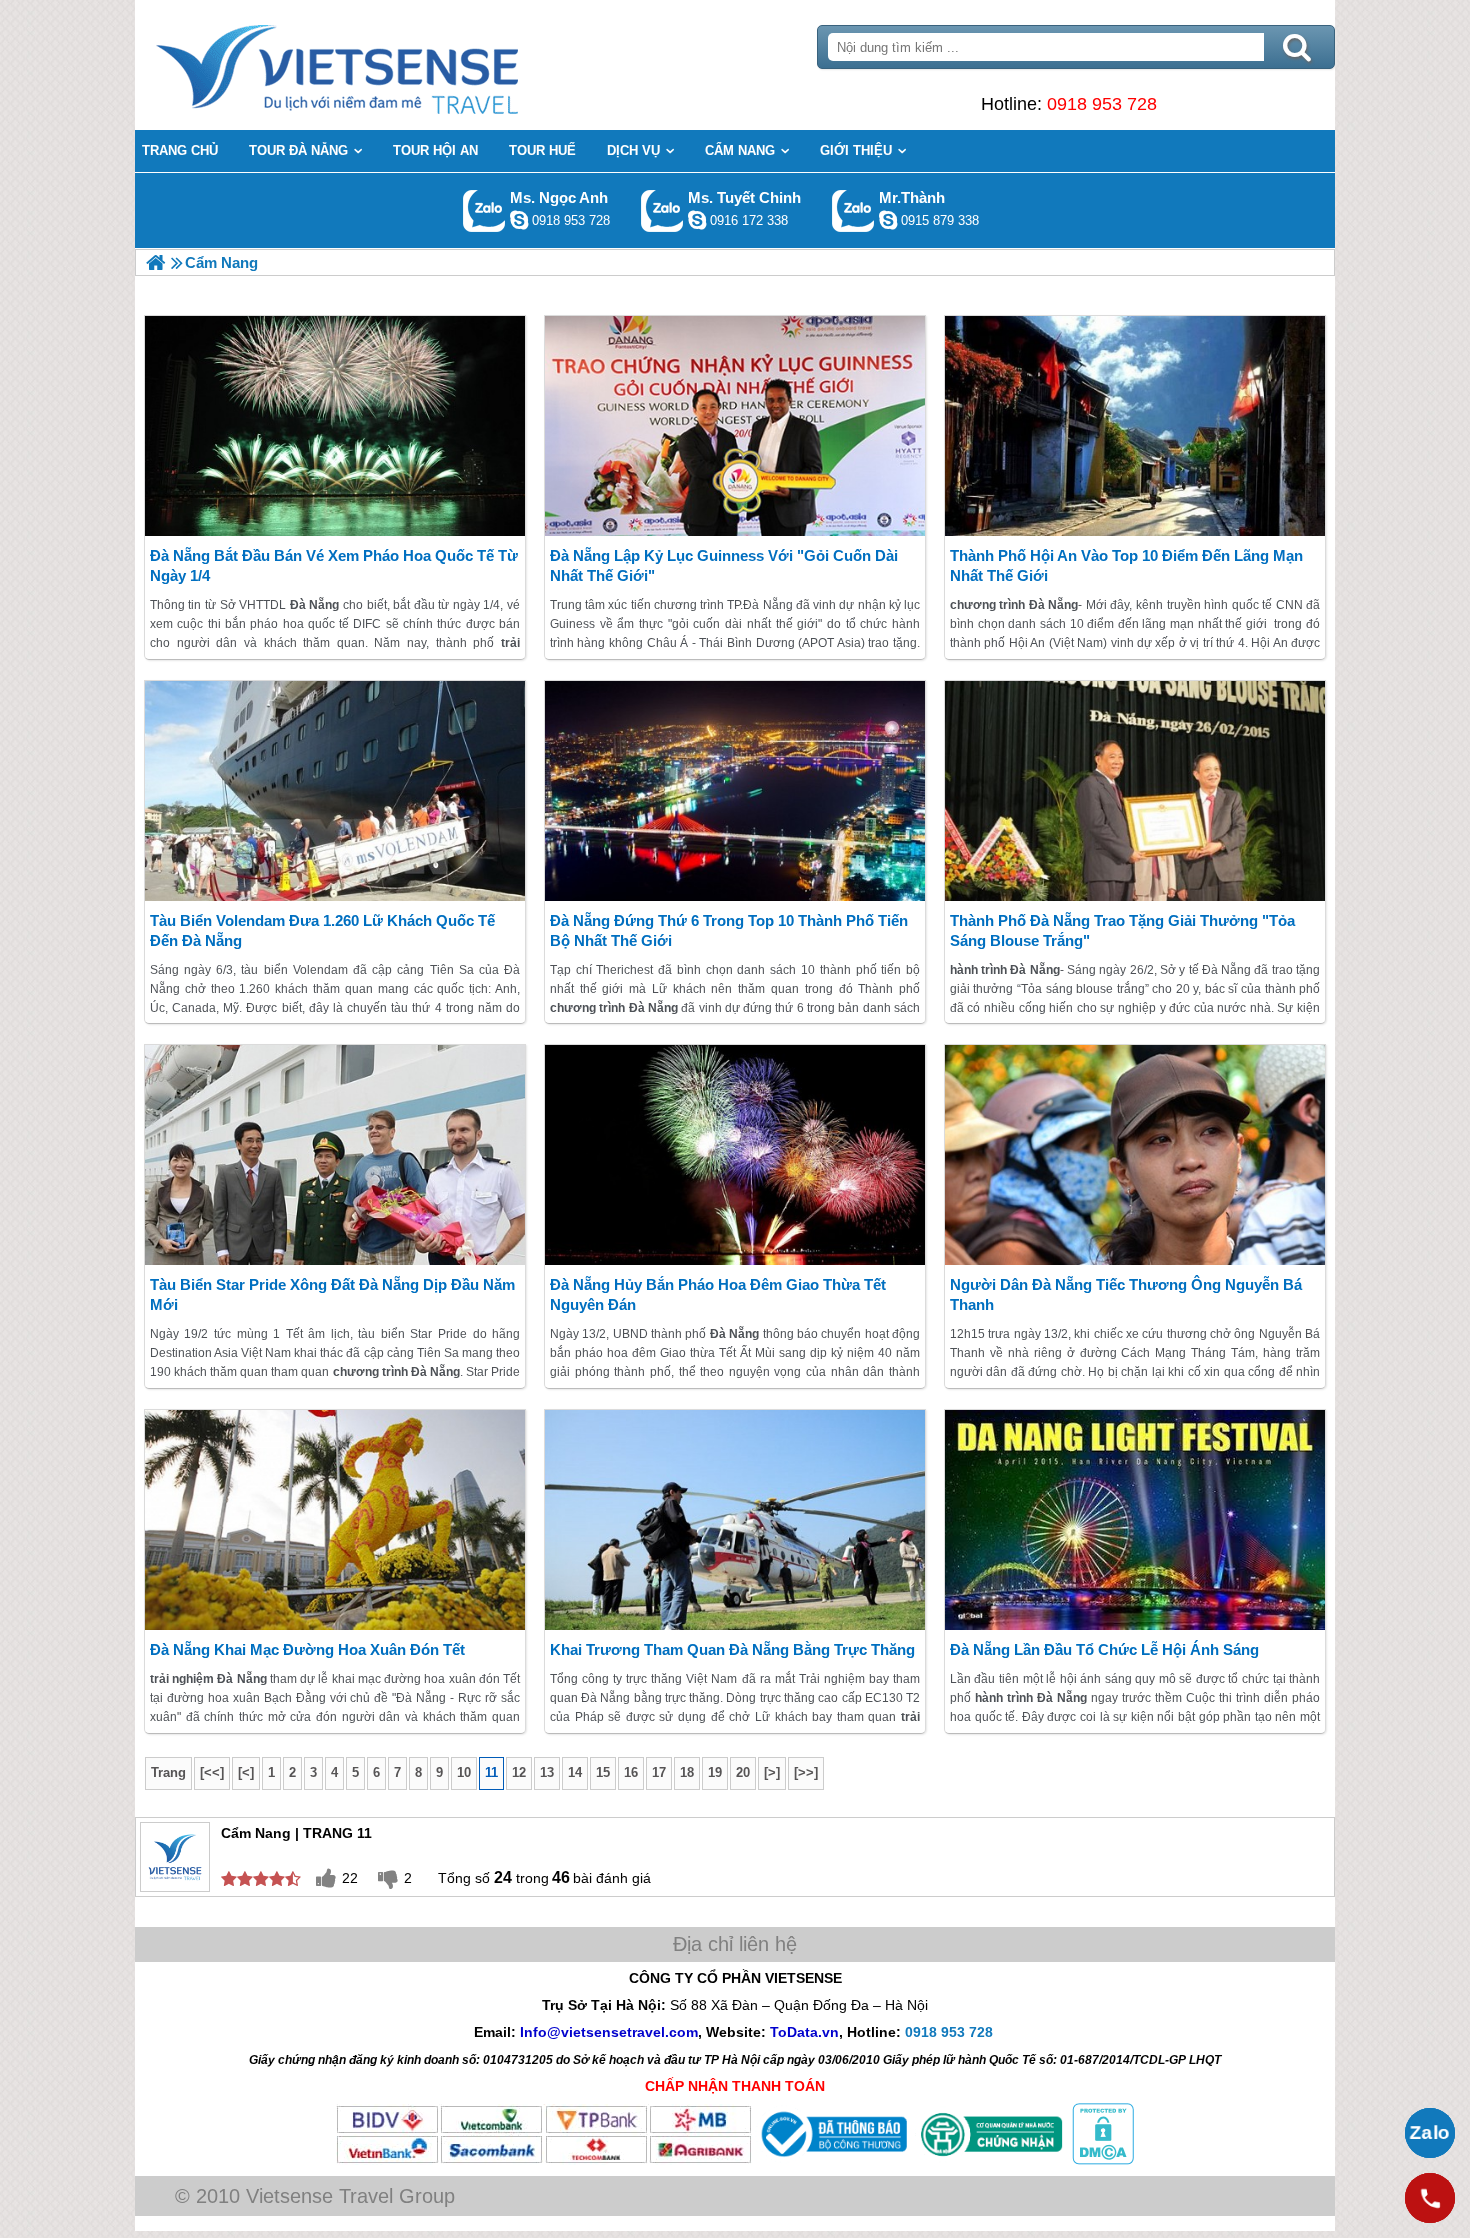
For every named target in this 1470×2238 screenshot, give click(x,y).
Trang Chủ (387, 65)
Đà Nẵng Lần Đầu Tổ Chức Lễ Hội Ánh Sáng (1104, 1649)
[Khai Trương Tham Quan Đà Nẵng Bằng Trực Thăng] (735, 1520)
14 (575, 1772)
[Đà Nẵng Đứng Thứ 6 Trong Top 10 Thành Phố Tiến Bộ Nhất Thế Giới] (735, 791)
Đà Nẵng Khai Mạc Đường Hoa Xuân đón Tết (307, 1649)
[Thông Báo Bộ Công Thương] (832, 2160)
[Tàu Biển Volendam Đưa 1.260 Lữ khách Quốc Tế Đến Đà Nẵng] (335, 791)
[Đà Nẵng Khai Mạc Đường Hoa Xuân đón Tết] (335, 1520)
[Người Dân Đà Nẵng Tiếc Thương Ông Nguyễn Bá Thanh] (1135, 1155)
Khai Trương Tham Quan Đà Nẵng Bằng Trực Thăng (732, 1649)
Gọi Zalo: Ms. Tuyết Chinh (662, 210)
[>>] (806, 1772)
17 (659, 1772)
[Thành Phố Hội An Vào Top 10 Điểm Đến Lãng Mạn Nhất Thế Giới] (1135, 426)
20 (743, 1772)
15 (603, 1772)
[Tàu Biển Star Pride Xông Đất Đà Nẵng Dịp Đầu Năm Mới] (335, 1155)
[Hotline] (1430, 2198)
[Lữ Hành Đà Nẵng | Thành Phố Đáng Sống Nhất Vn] (155, 262)
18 (687, 1772)
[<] (246, 1772)
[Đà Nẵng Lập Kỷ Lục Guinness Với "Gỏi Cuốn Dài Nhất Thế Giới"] (735, 426)
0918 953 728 (1102, 104)
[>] (772, 1772)
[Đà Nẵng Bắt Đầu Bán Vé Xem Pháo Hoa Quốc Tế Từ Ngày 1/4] (335, 426)
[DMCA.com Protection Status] (1101, 2160)
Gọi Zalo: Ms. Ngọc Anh (484, 210)
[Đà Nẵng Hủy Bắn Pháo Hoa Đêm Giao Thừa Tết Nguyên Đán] (735, 1155)
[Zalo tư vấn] (1430, 2133)
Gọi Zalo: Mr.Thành (853, 210)
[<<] (212, 1772)
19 (715, 1772)
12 (519, 1772)
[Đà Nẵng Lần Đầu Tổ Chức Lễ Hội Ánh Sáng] (1135, 1520)
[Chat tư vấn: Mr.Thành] (888, 220)
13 (547, 1772)
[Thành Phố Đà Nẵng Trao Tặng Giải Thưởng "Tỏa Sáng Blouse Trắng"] (1135, 791)
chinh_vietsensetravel (697, 220)
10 (464, 1772)
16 (631, 1772)
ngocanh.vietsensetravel (519, 220)
